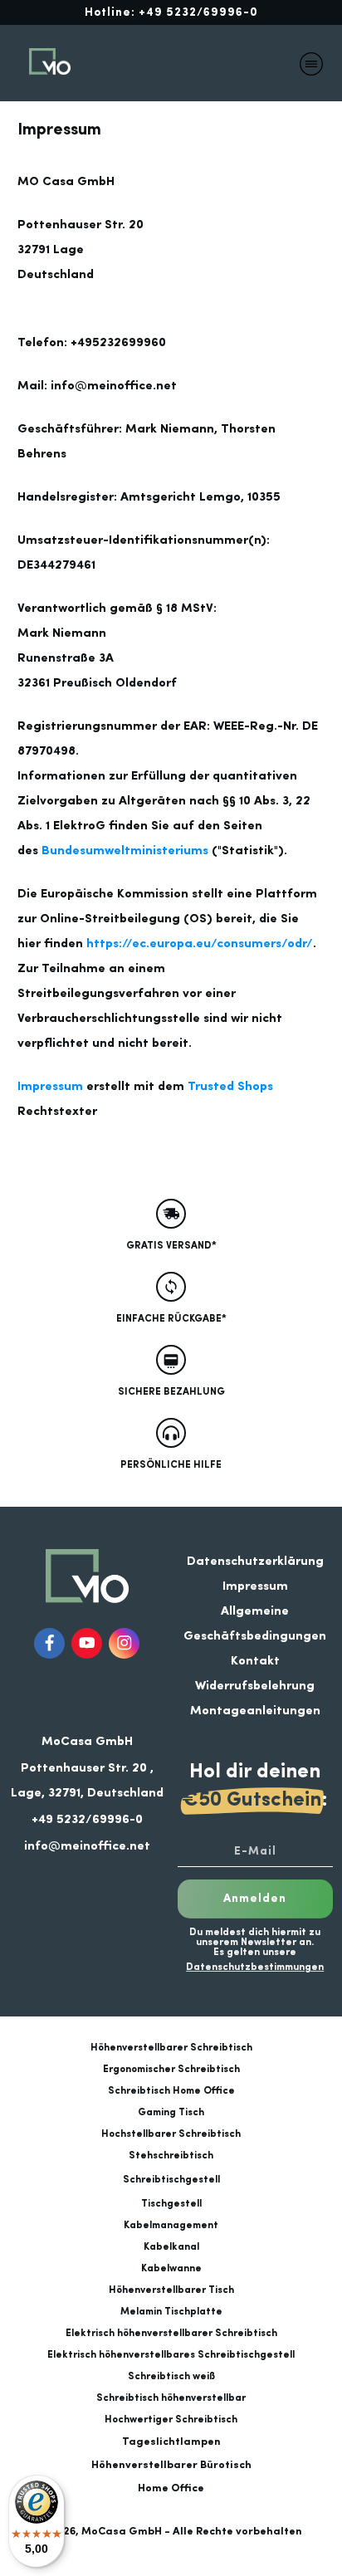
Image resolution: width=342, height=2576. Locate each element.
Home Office (171, 2488)
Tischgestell (171, 2204)
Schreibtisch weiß (171, 2377)
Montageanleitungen (255, 1711)
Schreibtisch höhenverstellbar (171, 2398)
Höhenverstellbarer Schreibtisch (171, 2048)
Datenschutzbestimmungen (255, 1967)
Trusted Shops (230, 1087)
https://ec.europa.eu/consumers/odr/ (200, 944)
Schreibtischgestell (171, 2180)
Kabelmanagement (171, 2226)
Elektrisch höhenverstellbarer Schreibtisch (171, 2334)
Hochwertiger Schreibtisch (171, 2420)
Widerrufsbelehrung (255, 1686)
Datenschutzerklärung (255, 1562)
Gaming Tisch (171, 2113)
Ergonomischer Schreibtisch (171, 2070)
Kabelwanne (171, 2269)
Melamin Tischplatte (171, 2312)
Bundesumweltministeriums (125, 851)
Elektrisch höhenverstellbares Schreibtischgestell (171, 2355)
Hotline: (171, 12)
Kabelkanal (171, 2247)
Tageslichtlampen (171, 2442)
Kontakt (255, 1662)
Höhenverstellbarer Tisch (171, 2290)
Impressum (50, 1087)
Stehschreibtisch (171, 2156)
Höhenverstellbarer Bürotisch (171, 2465)
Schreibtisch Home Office (171, 2091)
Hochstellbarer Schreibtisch (171, 2134)
